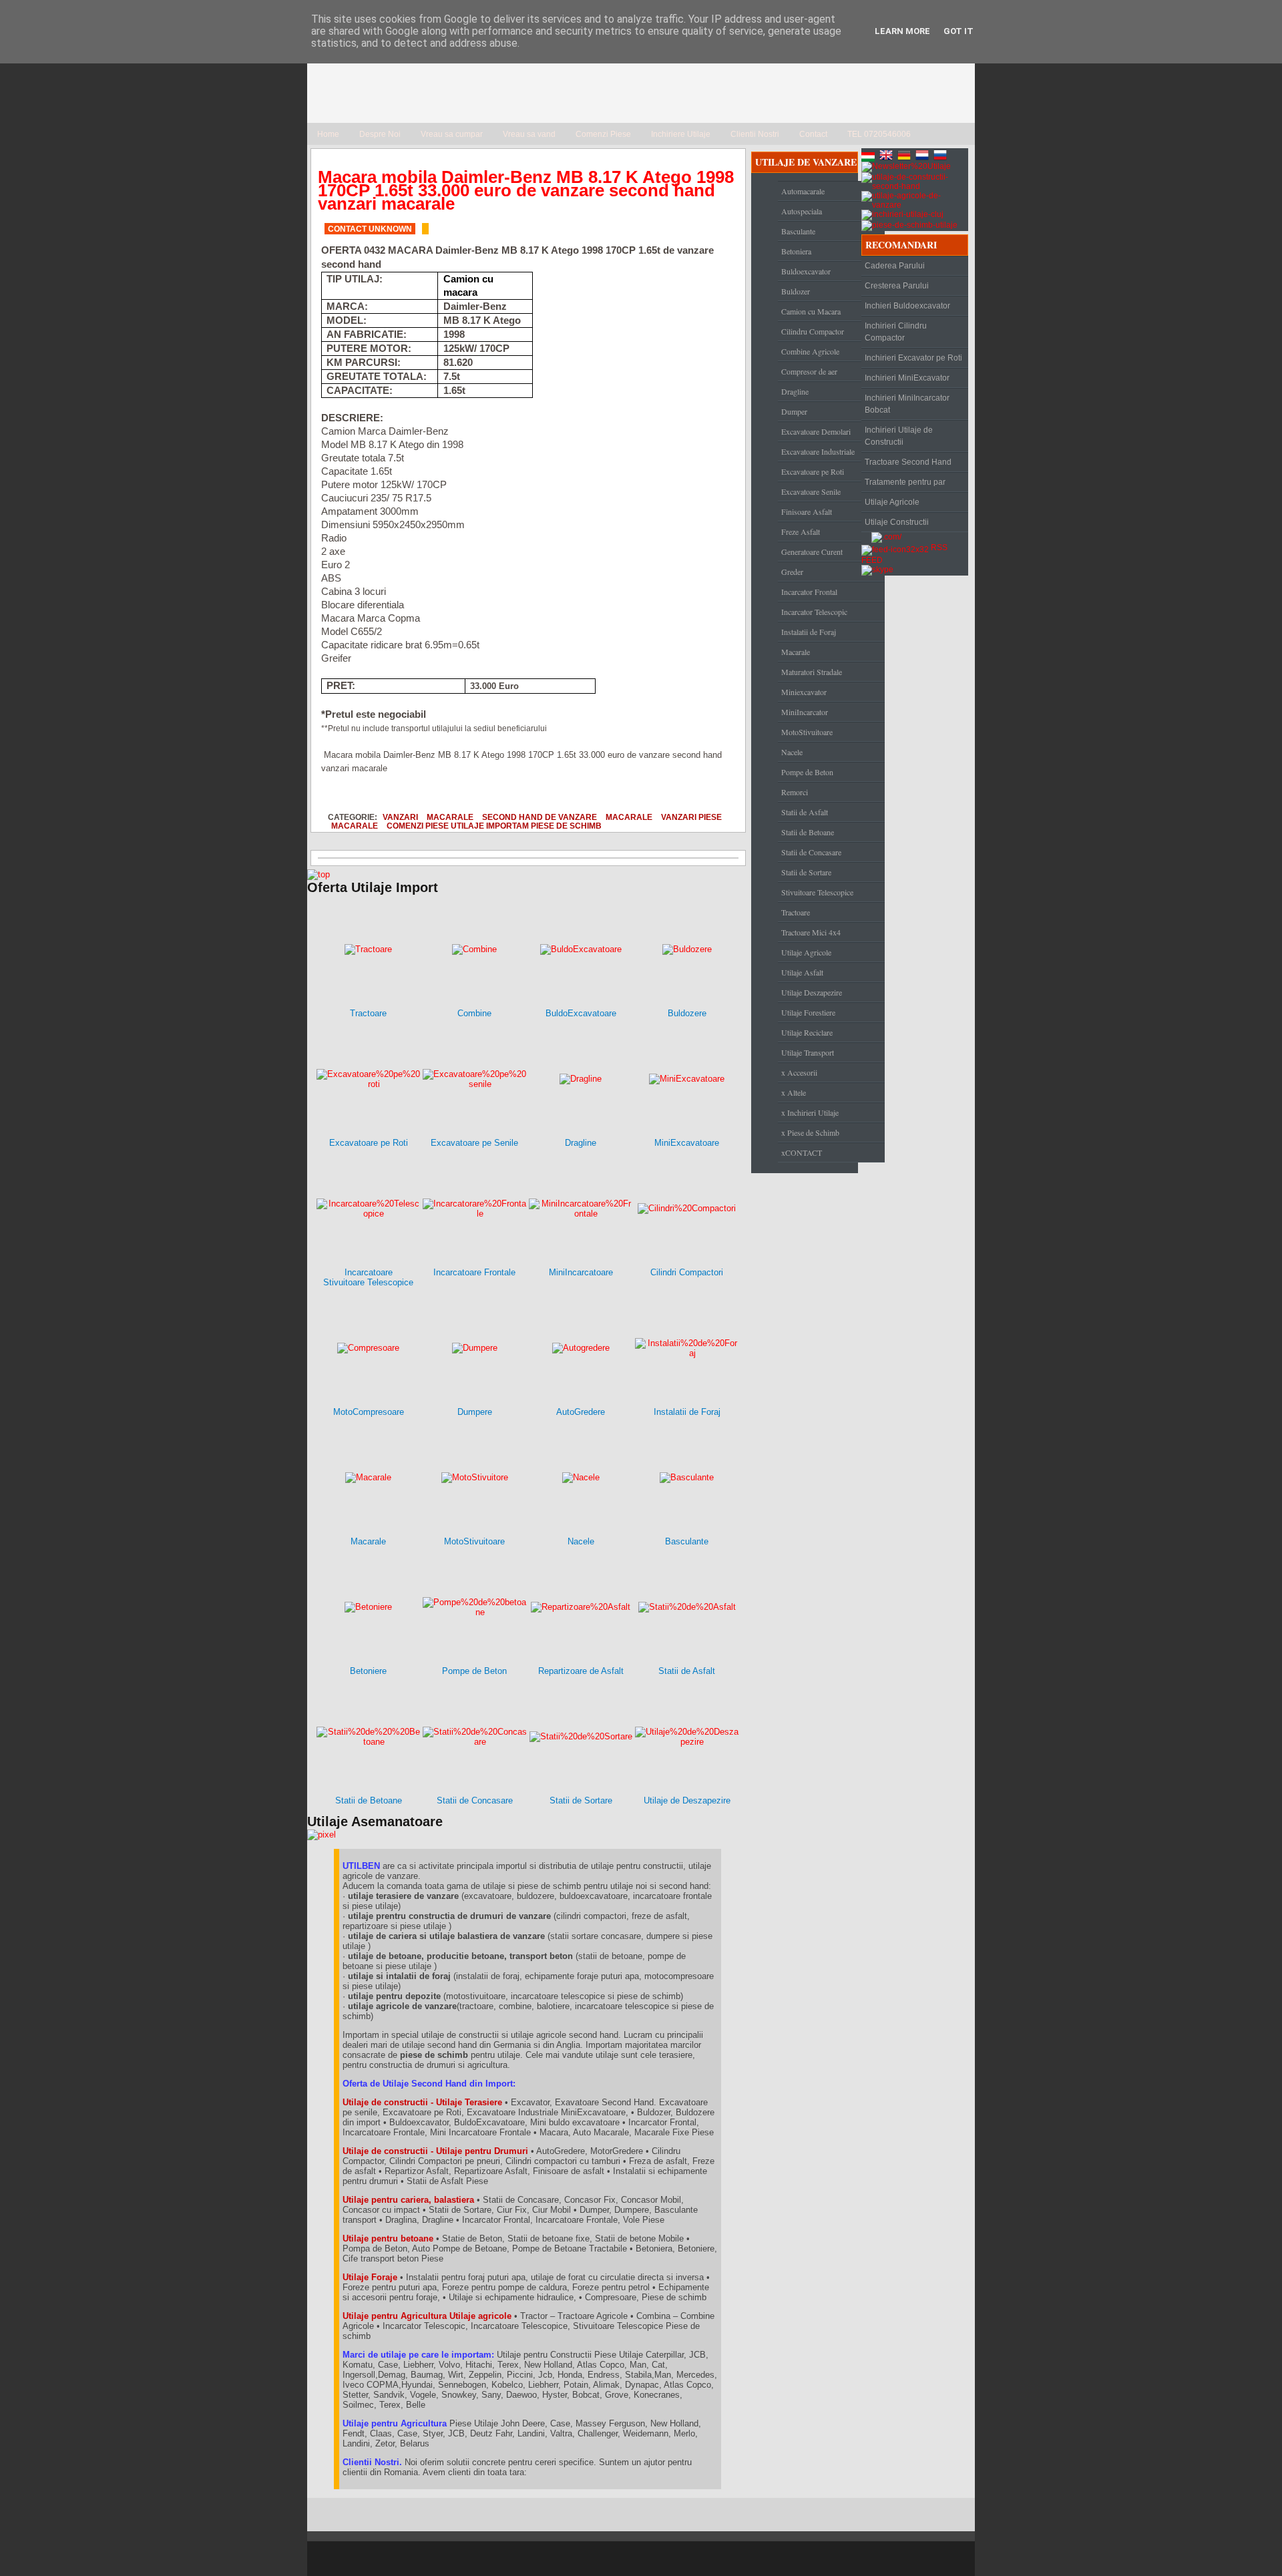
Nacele (792, 752)
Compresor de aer (809, 371)
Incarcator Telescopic (814, 612)
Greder (792, 572)
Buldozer (796, 291)
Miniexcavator (804, 692)
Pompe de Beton (807, 772)
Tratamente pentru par (905, 482)
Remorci (795, 792)
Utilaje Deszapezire (812, 992)
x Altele (794, 1092)
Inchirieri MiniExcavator (907, 378)
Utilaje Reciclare (807, 1032)
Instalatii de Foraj (809, 632)
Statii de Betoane (808, 832)
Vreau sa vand (529, 134)
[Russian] (941, 157)
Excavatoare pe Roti (813, 471)
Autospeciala (802, 211)
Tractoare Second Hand (908, 462)
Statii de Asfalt (805, 812)
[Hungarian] (869, 157)
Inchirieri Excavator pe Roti (913, 358)
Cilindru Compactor (813, 331)
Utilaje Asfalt (802, 972)
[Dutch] (923, 157)
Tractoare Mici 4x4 (811, 932)
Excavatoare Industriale (818, 451)
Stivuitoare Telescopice (817, 892)
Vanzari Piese (691, 817)
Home (328, 134)
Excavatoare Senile (811, 491)
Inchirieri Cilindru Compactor (896, 332)
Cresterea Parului (897, 286)
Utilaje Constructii (897, 522)
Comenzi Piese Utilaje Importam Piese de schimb (494, 826)
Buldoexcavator (806, 271)
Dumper (794, 411)
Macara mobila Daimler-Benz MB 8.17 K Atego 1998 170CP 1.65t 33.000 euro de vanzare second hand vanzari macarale (526, 190)
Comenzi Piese (603, 134)
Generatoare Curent (812, 552)
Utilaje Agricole (806, 952)
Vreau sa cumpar (452, 134)
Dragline (795, 391)
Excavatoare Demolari (816, 431)
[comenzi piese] (318, 874)
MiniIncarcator (805, 712)
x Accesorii (799, 1072)
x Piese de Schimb (810, 1132)
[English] (887, 157)
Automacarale (803, 191)
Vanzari (400, 817)
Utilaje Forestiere (808, 1012)
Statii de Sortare (806, 872)
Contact (813, 134)
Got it (958, 31)
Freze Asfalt (801, 531)
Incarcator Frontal (809, 592)
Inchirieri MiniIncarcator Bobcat (907, 404)
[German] (905, 157)
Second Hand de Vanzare (540, 817)
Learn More (902, 31)
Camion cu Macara (811, 311)
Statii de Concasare (811, 852)
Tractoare (796, 912)
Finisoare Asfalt (807, 511)
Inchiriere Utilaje (681, 134)
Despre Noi (380, 134)
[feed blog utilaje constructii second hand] (895, 548)
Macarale (450, 817)
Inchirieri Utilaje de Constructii (899, 436)
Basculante (798, 231)
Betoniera (796, 251)
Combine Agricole (810, 351)
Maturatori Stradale (812, 672)
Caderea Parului (895, 266)
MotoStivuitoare (807, 732)
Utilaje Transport (808, 1052)
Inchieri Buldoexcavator (907, 306)
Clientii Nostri (755, 134)
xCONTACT (802, 1152)
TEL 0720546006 (879, 134)
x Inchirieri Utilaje (810, 1112)
